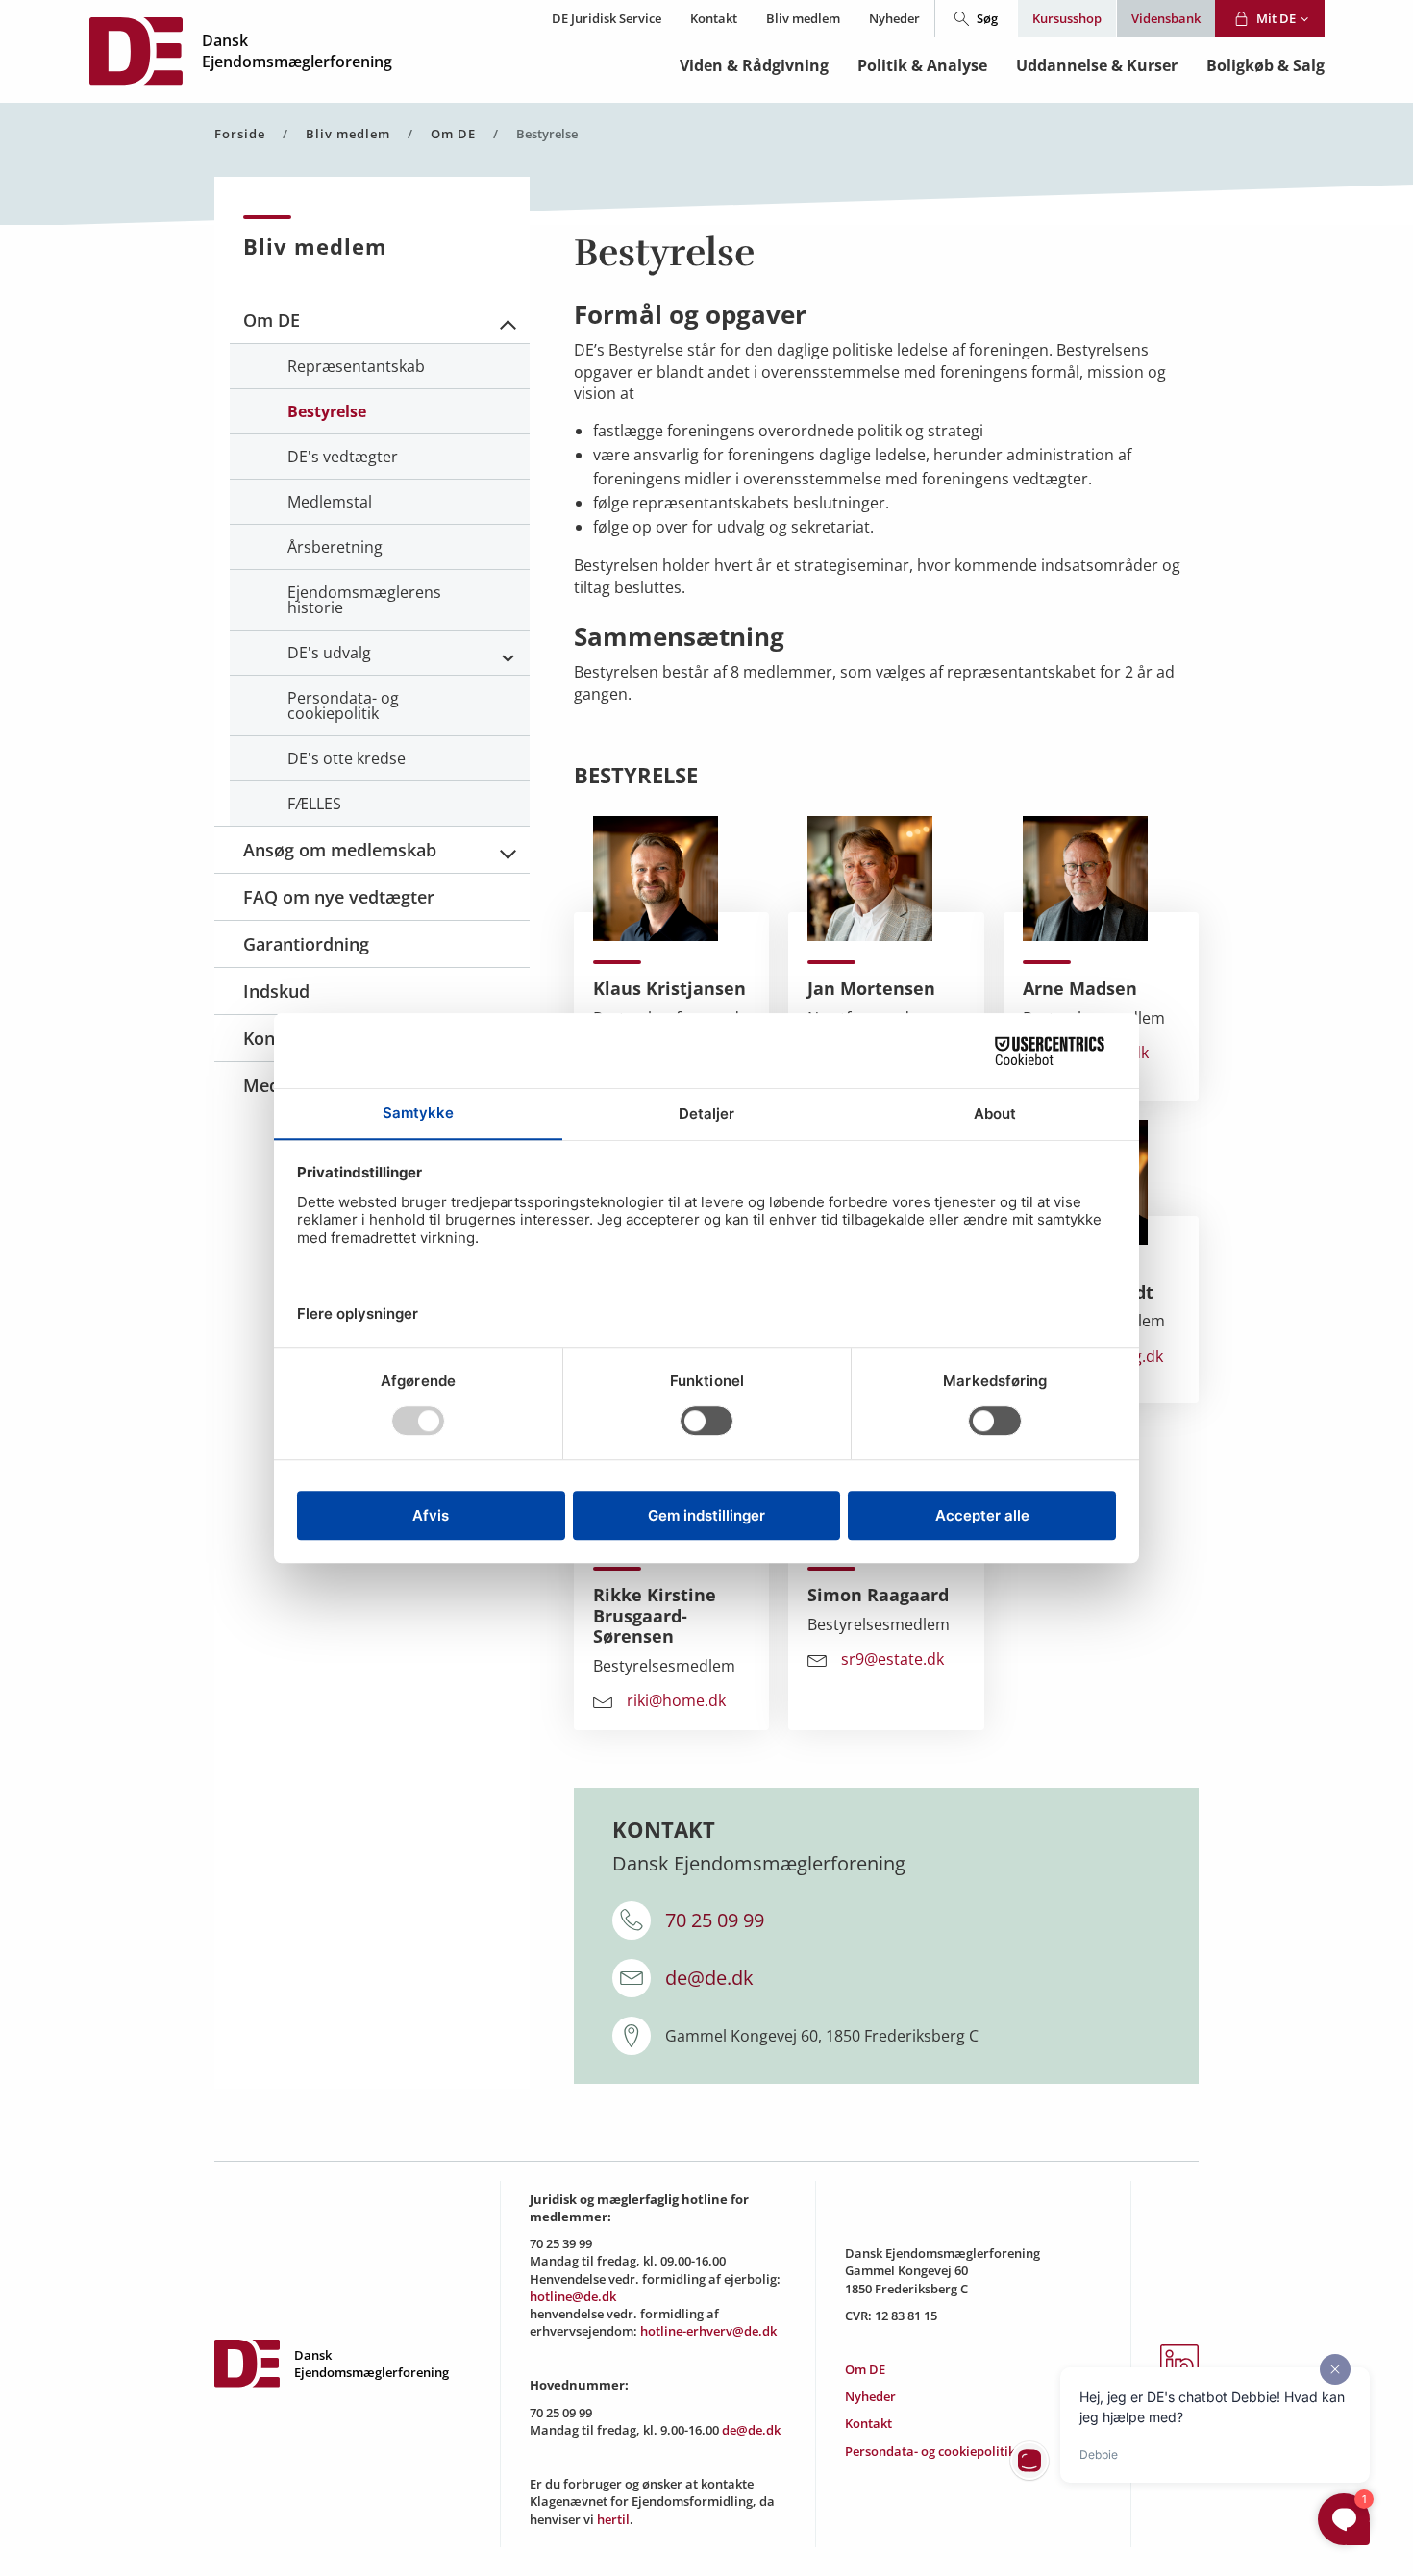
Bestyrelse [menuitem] (327, 411)
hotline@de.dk (573, 2296)
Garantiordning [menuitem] (306, 944)
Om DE (453, 134)
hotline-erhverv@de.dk (708, 2331)
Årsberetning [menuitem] (335, 547)
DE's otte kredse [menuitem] (347, 758)
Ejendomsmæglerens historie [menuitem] (364, 600)
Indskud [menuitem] (276, 991)
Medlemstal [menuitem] (330, 502)
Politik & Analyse (922, 65)
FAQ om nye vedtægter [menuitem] (339, 897)
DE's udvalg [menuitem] (329, 653)
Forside (240, 134)
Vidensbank (1166, 18)
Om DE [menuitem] (272, 320)
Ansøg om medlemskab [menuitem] (340, 850)
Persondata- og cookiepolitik (930, 2451)
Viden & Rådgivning (754, 65)
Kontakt (714, 18)
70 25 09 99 (715, 1920)
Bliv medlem (803, 18)
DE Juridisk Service (607, 18)
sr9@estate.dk (892, 1660)
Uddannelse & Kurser (1097, 65)
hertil (613, 2519)
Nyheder (894, 18)
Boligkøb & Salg (1265, 65)
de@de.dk (709, 1978)
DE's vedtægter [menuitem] (343, 457)
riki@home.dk (676, 1701)
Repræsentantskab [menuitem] (356, 366)
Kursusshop (1067, 18)
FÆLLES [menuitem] (314, 804)
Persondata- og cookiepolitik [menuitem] (343, 706)
